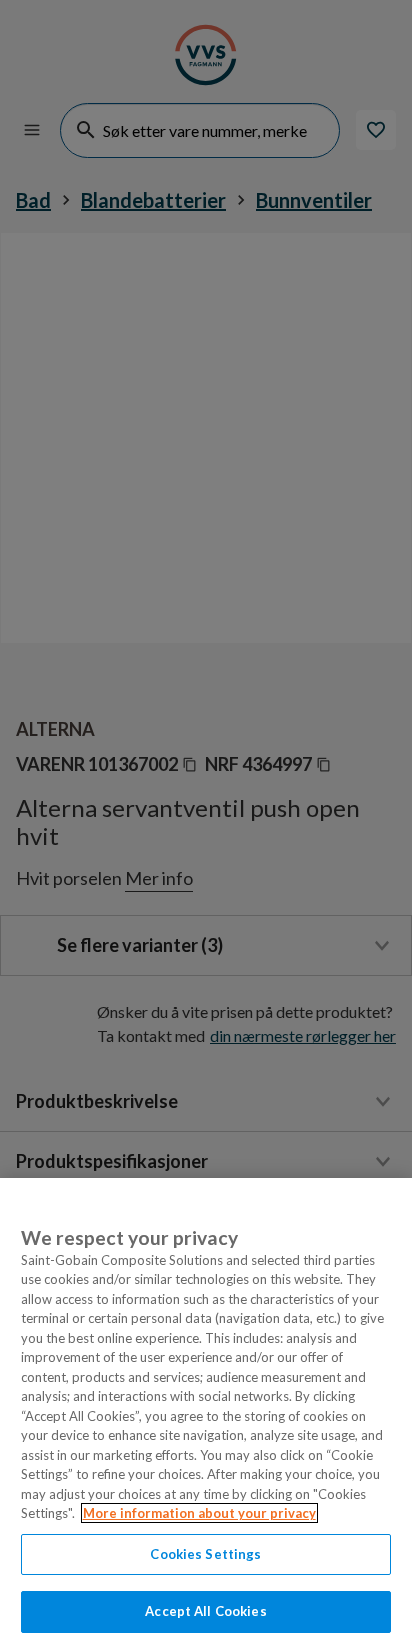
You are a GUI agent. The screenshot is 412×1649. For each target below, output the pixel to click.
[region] (206, 1413)
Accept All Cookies (205, 1611)
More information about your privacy (199, 1513)
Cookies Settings (205, 1554)
